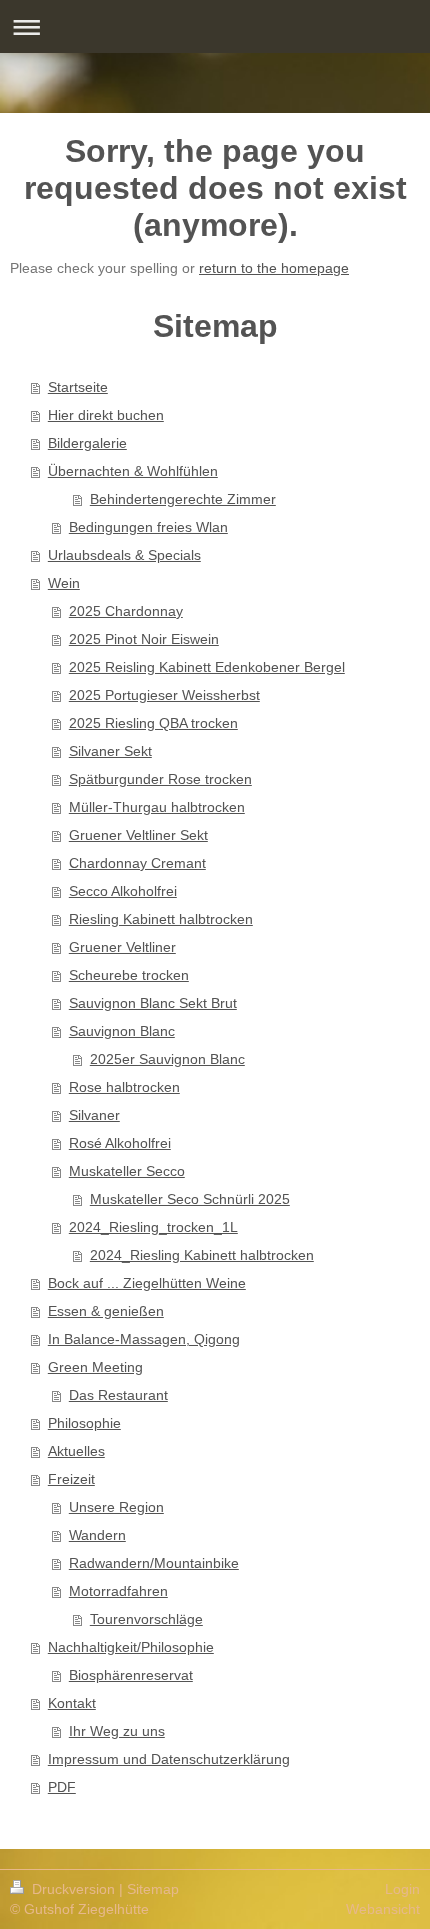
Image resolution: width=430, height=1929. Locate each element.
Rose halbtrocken (124, 1087)
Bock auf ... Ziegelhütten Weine (147, 1283)
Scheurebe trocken (129, 975)
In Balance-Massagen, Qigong (144, 1339)
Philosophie (84, 1423)
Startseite (78, 387)
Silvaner (94, 1115)
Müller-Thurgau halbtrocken (157, 807)
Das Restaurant (118, 1395)
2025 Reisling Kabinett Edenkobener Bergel (207, 667)
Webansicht (383, 1909)
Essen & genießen (106, 1311)
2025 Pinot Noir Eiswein (144, 639)
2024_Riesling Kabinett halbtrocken (202, 1255)
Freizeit (71, 1479)
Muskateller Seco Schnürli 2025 (190, 1199)
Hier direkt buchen (106, 415)
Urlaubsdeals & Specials (124, 555)
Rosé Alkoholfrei (120, 1143)
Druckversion (73, 1889)
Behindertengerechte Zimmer (183, 499)
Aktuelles (76, 1451)
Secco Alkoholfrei (123, 891)
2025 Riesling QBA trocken (153, 723)
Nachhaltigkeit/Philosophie (131, 1647)
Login (402, 1889)
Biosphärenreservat (131, 1675)
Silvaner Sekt (110, 751)
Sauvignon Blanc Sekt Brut (153, 1003)
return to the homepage (274, 268)
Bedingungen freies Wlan (148, 527)
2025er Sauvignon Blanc (167, 1059)
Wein (64, 583)
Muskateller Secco (127, 1171)
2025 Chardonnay (126, 611)
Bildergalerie (87, 443)
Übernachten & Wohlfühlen (133, 471)
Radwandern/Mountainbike (154, 1563)
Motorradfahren (118, 1591)
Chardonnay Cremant (137, 863)
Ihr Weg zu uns (117, 1731)
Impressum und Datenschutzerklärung (169, 1759)
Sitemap (153, 1889)
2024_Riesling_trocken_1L (153, 1227)
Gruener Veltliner (122, 947)
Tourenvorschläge (146, 1619)
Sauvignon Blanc (122, 1031)
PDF (62, 1787)
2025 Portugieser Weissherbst (164, 695)
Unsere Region (116, 1507)
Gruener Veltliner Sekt (138, 835)
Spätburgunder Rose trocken (160, 779)
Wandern (97, 1535)
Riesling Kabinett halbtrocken (161, 919)
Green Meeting (95, 1367)
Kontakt (72, 1703)
